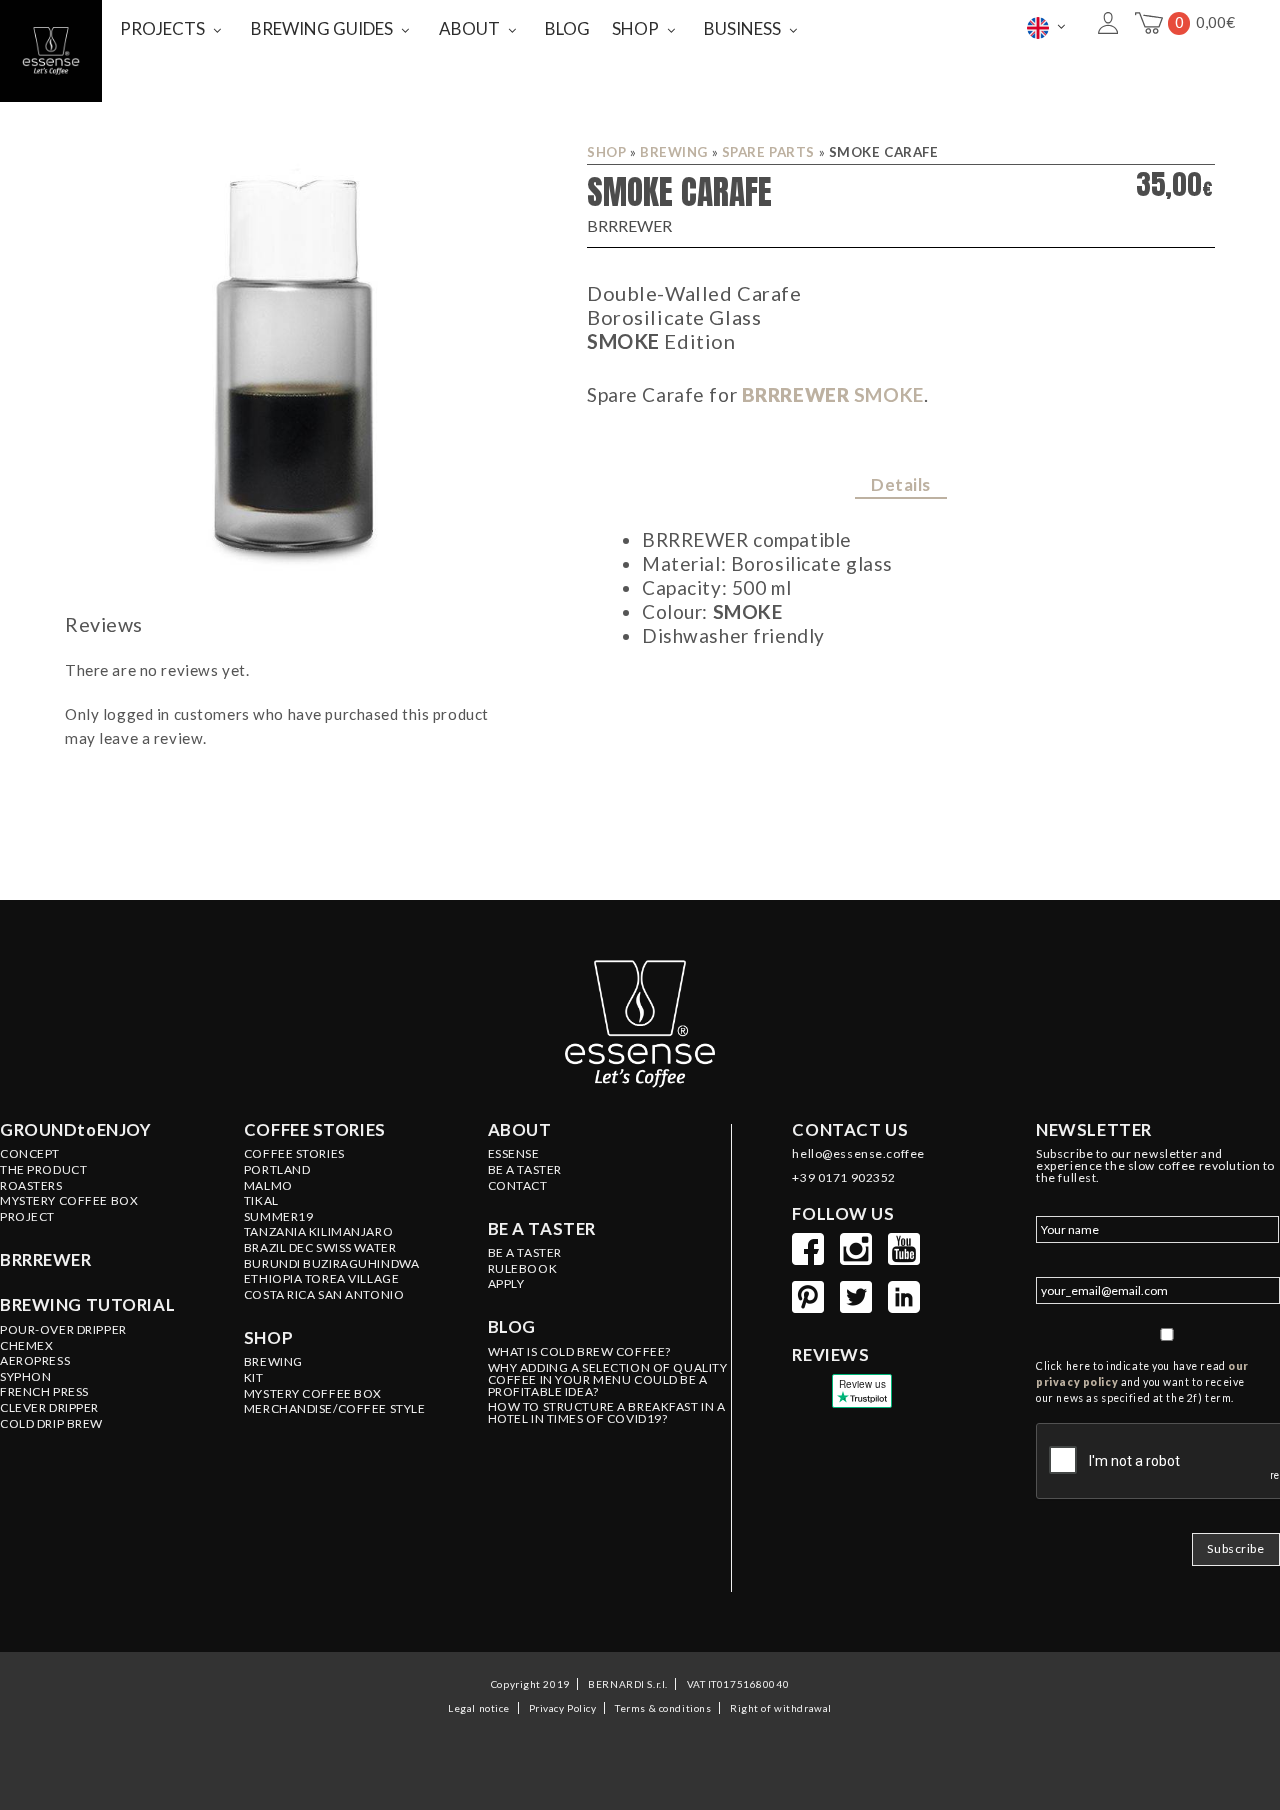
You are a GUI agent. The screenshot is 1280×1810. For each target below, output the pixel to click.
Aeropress (35, 1361)
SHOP (635, 28)
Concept (30, 1154)
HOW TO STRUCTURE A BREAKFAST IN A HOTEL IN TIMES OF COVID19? (607, 1413)
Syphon (25, 1377)
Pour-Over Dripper (63, 1330)
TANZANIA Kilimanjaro (318, 1232)
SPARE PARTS (768, 152)
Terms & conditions (663, 1708)
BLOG (567, 28)
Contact (518, 1186)
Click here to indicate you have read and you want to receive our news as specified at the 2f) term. (1142, 1382)
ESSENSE (514, 1154)
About (520, 1130)
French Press (44, 1392)
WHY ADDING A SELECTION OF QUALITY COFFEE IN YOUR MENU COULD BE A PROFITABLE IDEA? (608, 1380)
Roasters (31, 1186)
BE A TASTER (525, 1170)
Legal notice (479, 1708)
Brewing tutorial (87, 1305)
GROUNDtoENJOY (75, 1130)
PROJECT (27, 1217)
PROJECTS (162, 28)
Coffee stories (315, 1130)
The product (43, 1170)
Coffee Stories (294, 1154)
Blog (512, 1327)
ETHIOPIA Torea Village (322, 1279)
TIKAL (261, 1201)
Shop (606, 152)
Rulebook (523, 1269)
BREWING (674, 152)
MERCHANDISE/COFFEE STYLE (335, 1409)
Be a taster (542, 1229)
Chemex (26, 1346)
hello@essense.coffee (858, 1154)
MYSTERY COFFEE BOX (313, 1394)
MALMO (268, 1186)
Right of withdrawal (780, 1708)
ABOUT (469, 28)
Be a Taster (525, 1253)
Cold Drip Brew (51, 1424)
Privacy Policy (563, 1708)
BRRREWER (833, 394)
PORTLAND (277, 1170)
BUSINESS (742, 28)
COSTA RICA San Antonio (324, 1295)
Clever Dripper (49, 1408)
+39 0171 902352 (844, 1178)
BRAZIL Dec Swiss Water (320, 1248)
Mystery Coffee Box (69, 1201)
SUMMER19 (279, 1217)
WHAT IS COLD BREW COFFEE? (579, 1352)
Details (901, 484)
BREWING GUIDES (322, 28)
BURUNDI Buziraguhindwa (332, 1264)
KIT (254, 1378)
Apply (506, 1284)
